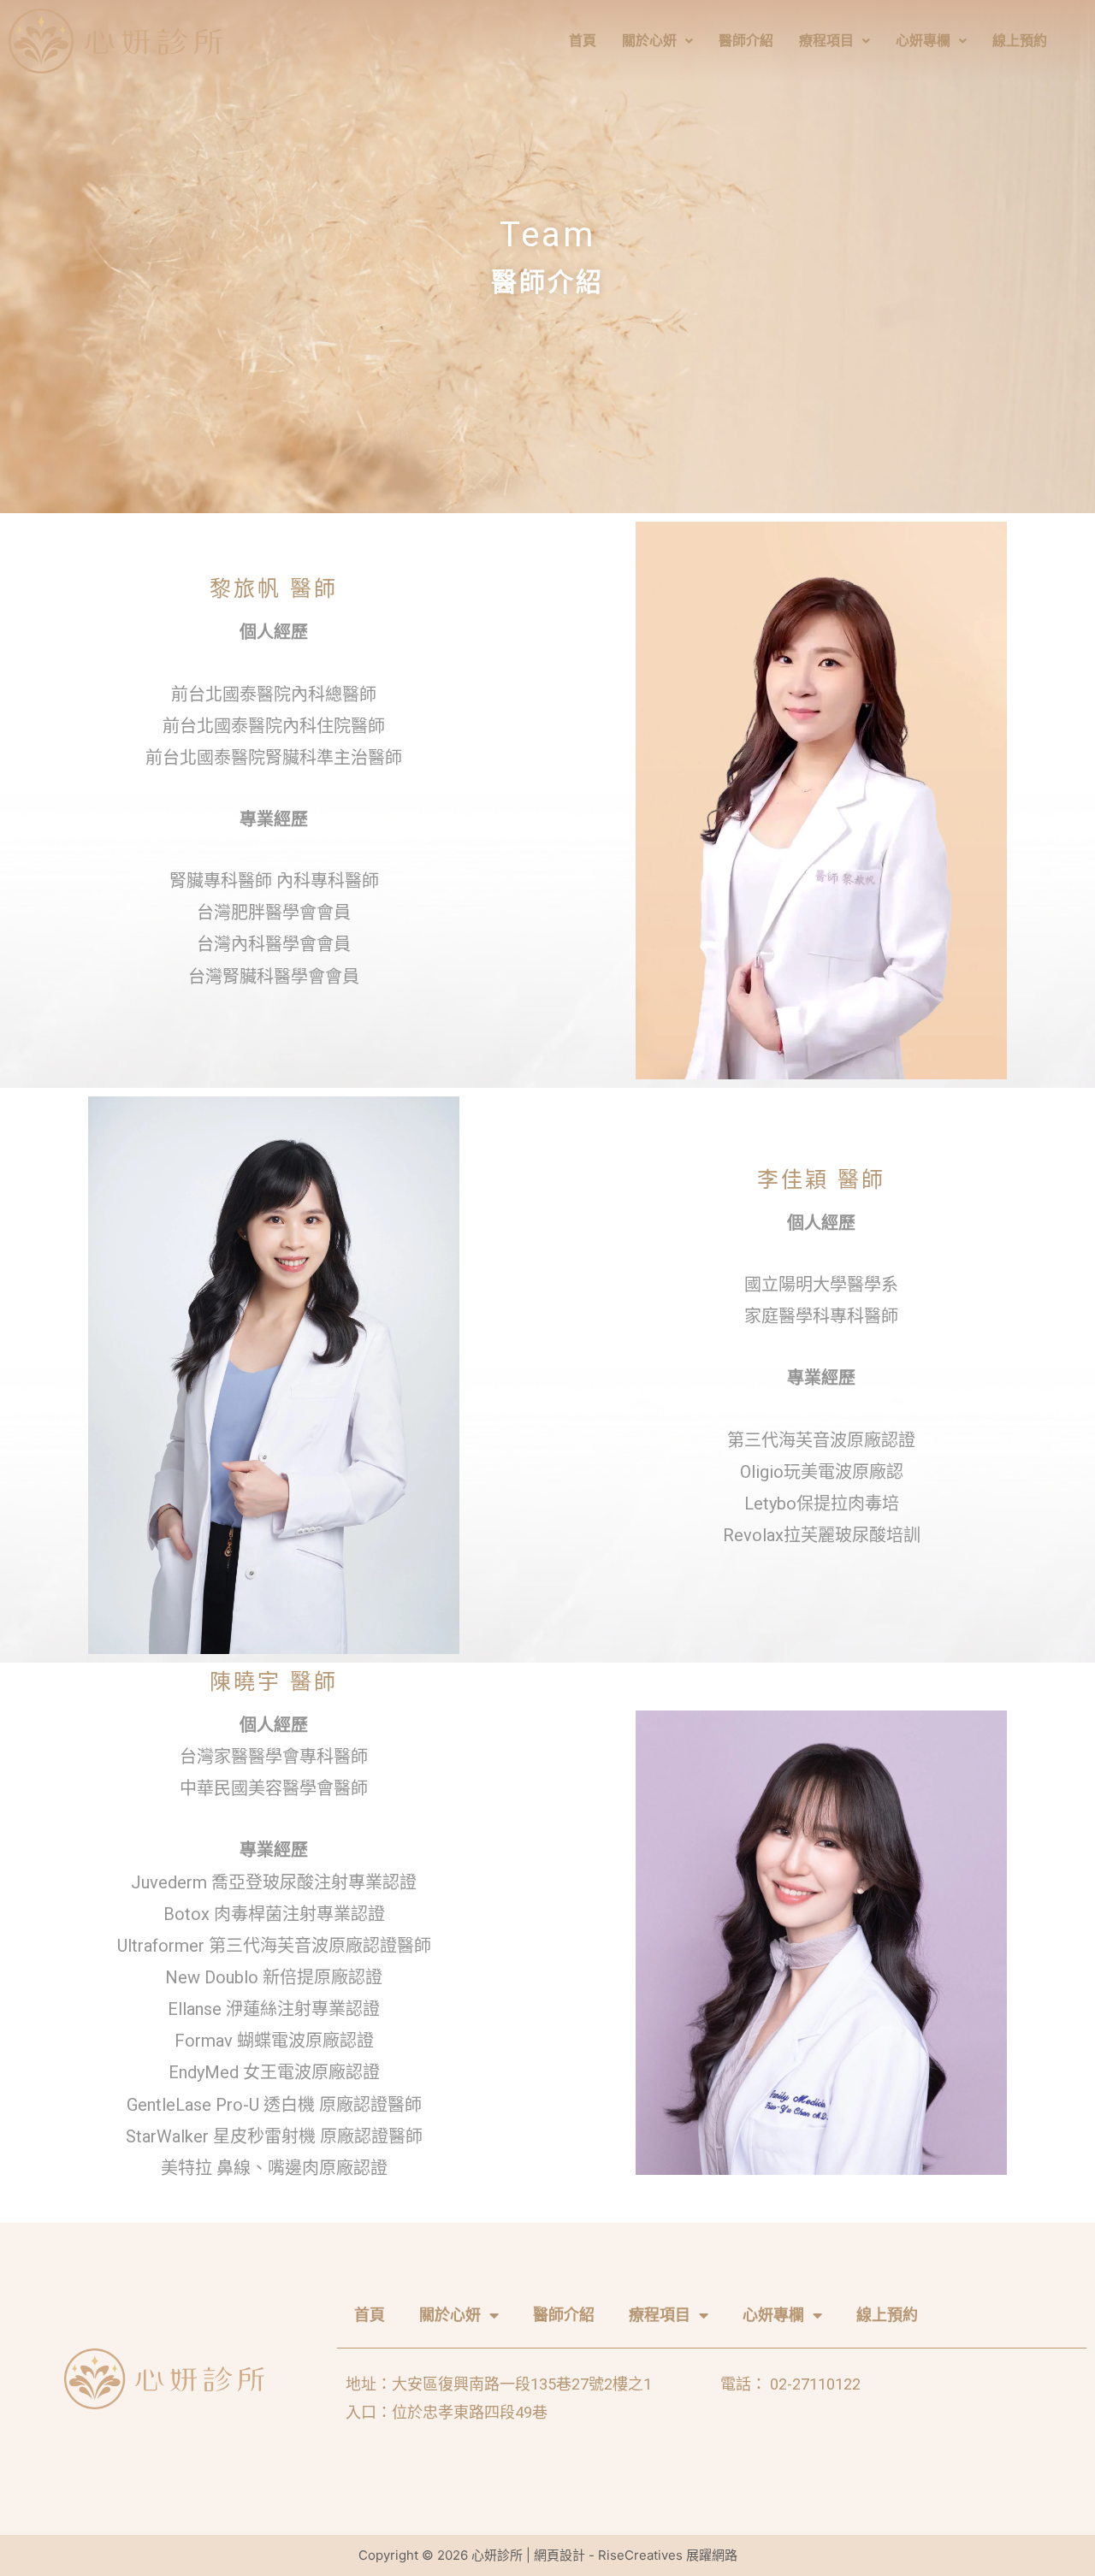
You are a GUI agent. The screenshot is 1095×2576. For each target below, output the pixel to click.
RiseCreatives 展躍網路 (668, 2555)
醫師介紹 (746, 41)
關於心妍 (649, 41)
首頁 (583, 41)
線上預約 (1020, 41)
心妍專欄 (923, 41)
